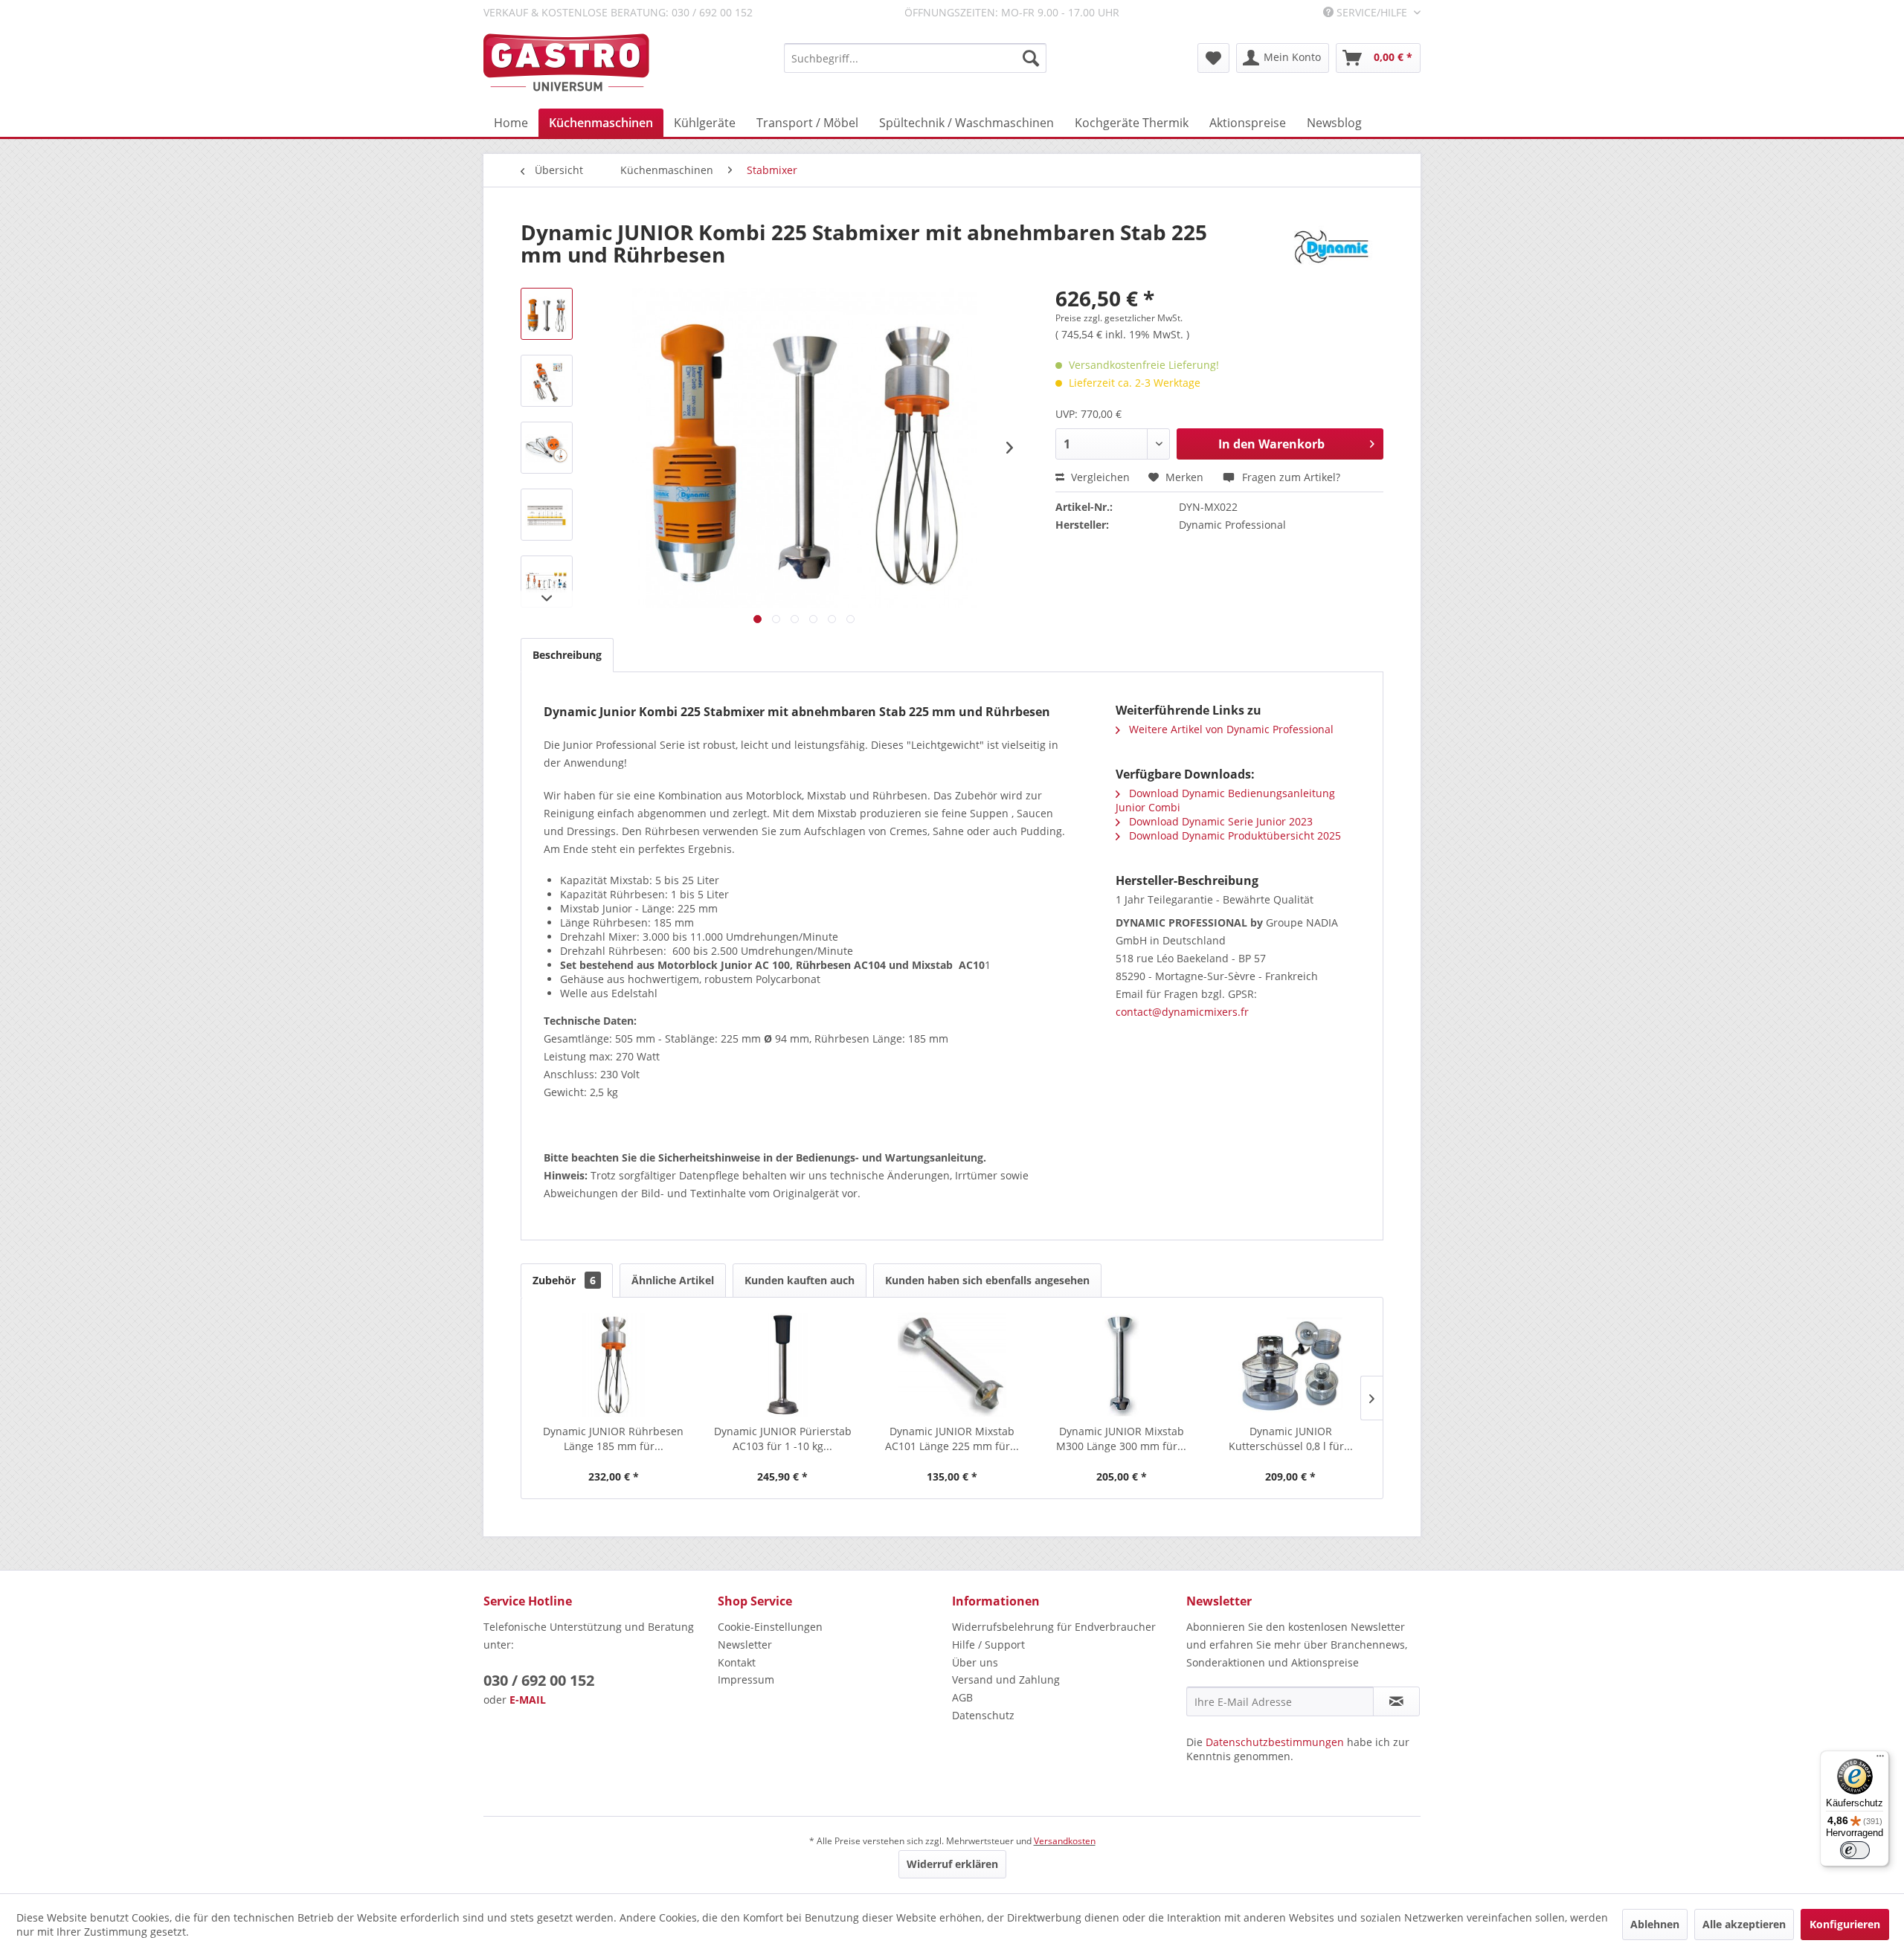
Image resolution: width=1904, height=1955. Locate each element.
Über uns (975, 1662)
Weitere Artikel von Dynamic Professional (1230, 729)
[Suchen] (1031, 58)
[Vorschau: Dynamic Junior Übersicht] (547, 582)
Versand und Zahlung (1006, 1679)
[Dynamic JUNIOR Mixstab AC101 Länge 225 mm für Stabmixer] (952, 1365)
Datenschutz (983, 1715)
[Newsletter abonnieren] (1396, 1701)
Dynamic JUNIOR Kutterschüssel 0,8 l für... (1291, 1439)
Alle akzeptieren (1744, 1924)
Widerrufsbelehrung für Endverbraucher (1054, 1627)
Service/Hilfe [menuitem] (1372, 12)
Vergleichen (1099, 477)
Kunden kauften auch (800, 1280)
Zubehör (564, 1280)
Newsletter (745, 1645)
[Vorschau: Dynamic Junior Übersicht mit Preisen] (547, 515)
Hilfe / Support (988, 1645)
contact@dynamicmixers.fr (1182, 1012)
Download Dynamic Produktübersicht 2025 (1234, 835)
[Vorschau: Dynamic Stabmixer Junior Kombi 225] (547, 314)
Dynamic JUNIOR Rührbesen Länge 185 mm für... (613, 1439)
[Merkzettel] (1213, 58)
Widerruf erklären (952, 1864)
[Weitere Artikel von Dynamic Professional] (1331, 247)
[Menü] (1880, 1759)
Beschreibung (567, 655)
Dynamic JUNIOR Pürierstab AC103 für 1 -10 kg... (783, 1439)
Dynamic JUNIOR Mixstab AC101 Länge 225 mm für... (952, 1439)
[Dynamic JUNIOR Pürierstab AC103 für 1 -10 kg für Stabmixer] (783, 1365)
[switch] (1855, 1850)
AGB (962, 1697)
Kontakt (737, 1662)
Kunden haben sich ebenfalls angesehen (987, 1280)
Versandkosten (1065, 1841)
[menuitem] (915, 58)
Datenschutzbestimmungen (1275, 1742)
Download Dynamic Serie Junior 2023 (1219, 821)
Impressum (746, 1679)
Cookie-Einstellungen (770, 1627)
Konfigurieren (1845, 1924)
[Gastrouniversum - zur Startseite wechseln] (566, 63)
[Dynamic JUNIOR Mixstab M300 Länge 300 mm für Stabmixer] (1122, 1365)
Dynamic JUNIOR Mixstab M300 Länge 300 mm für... (1121, 1439)
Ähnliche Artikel (673, 1280)
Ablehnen (1655, 1924)
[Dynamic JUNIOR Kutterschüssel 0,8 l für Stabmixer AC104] (1290, 1365)
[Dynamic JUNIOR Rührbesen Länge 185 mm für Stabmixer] (614, 1365)
